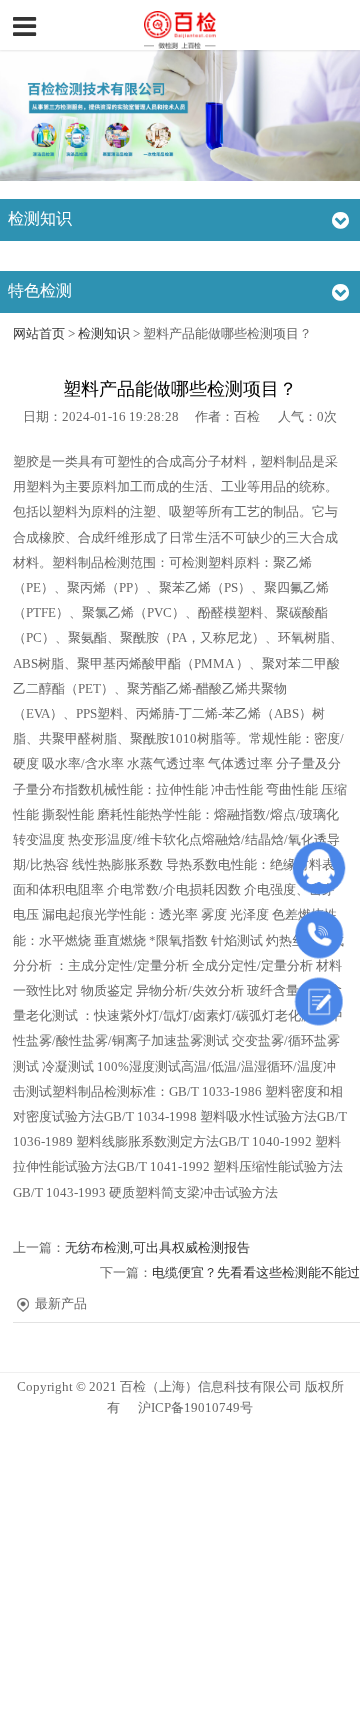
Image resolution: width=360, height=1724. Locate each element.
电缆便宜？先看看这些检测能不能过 (256, 1273)
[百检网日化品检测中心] (180, 27)
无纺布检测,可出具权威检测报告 (157, 1248)
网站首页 (39, 334)
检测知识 (104, 334)
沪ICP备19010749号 (195, 1408)
